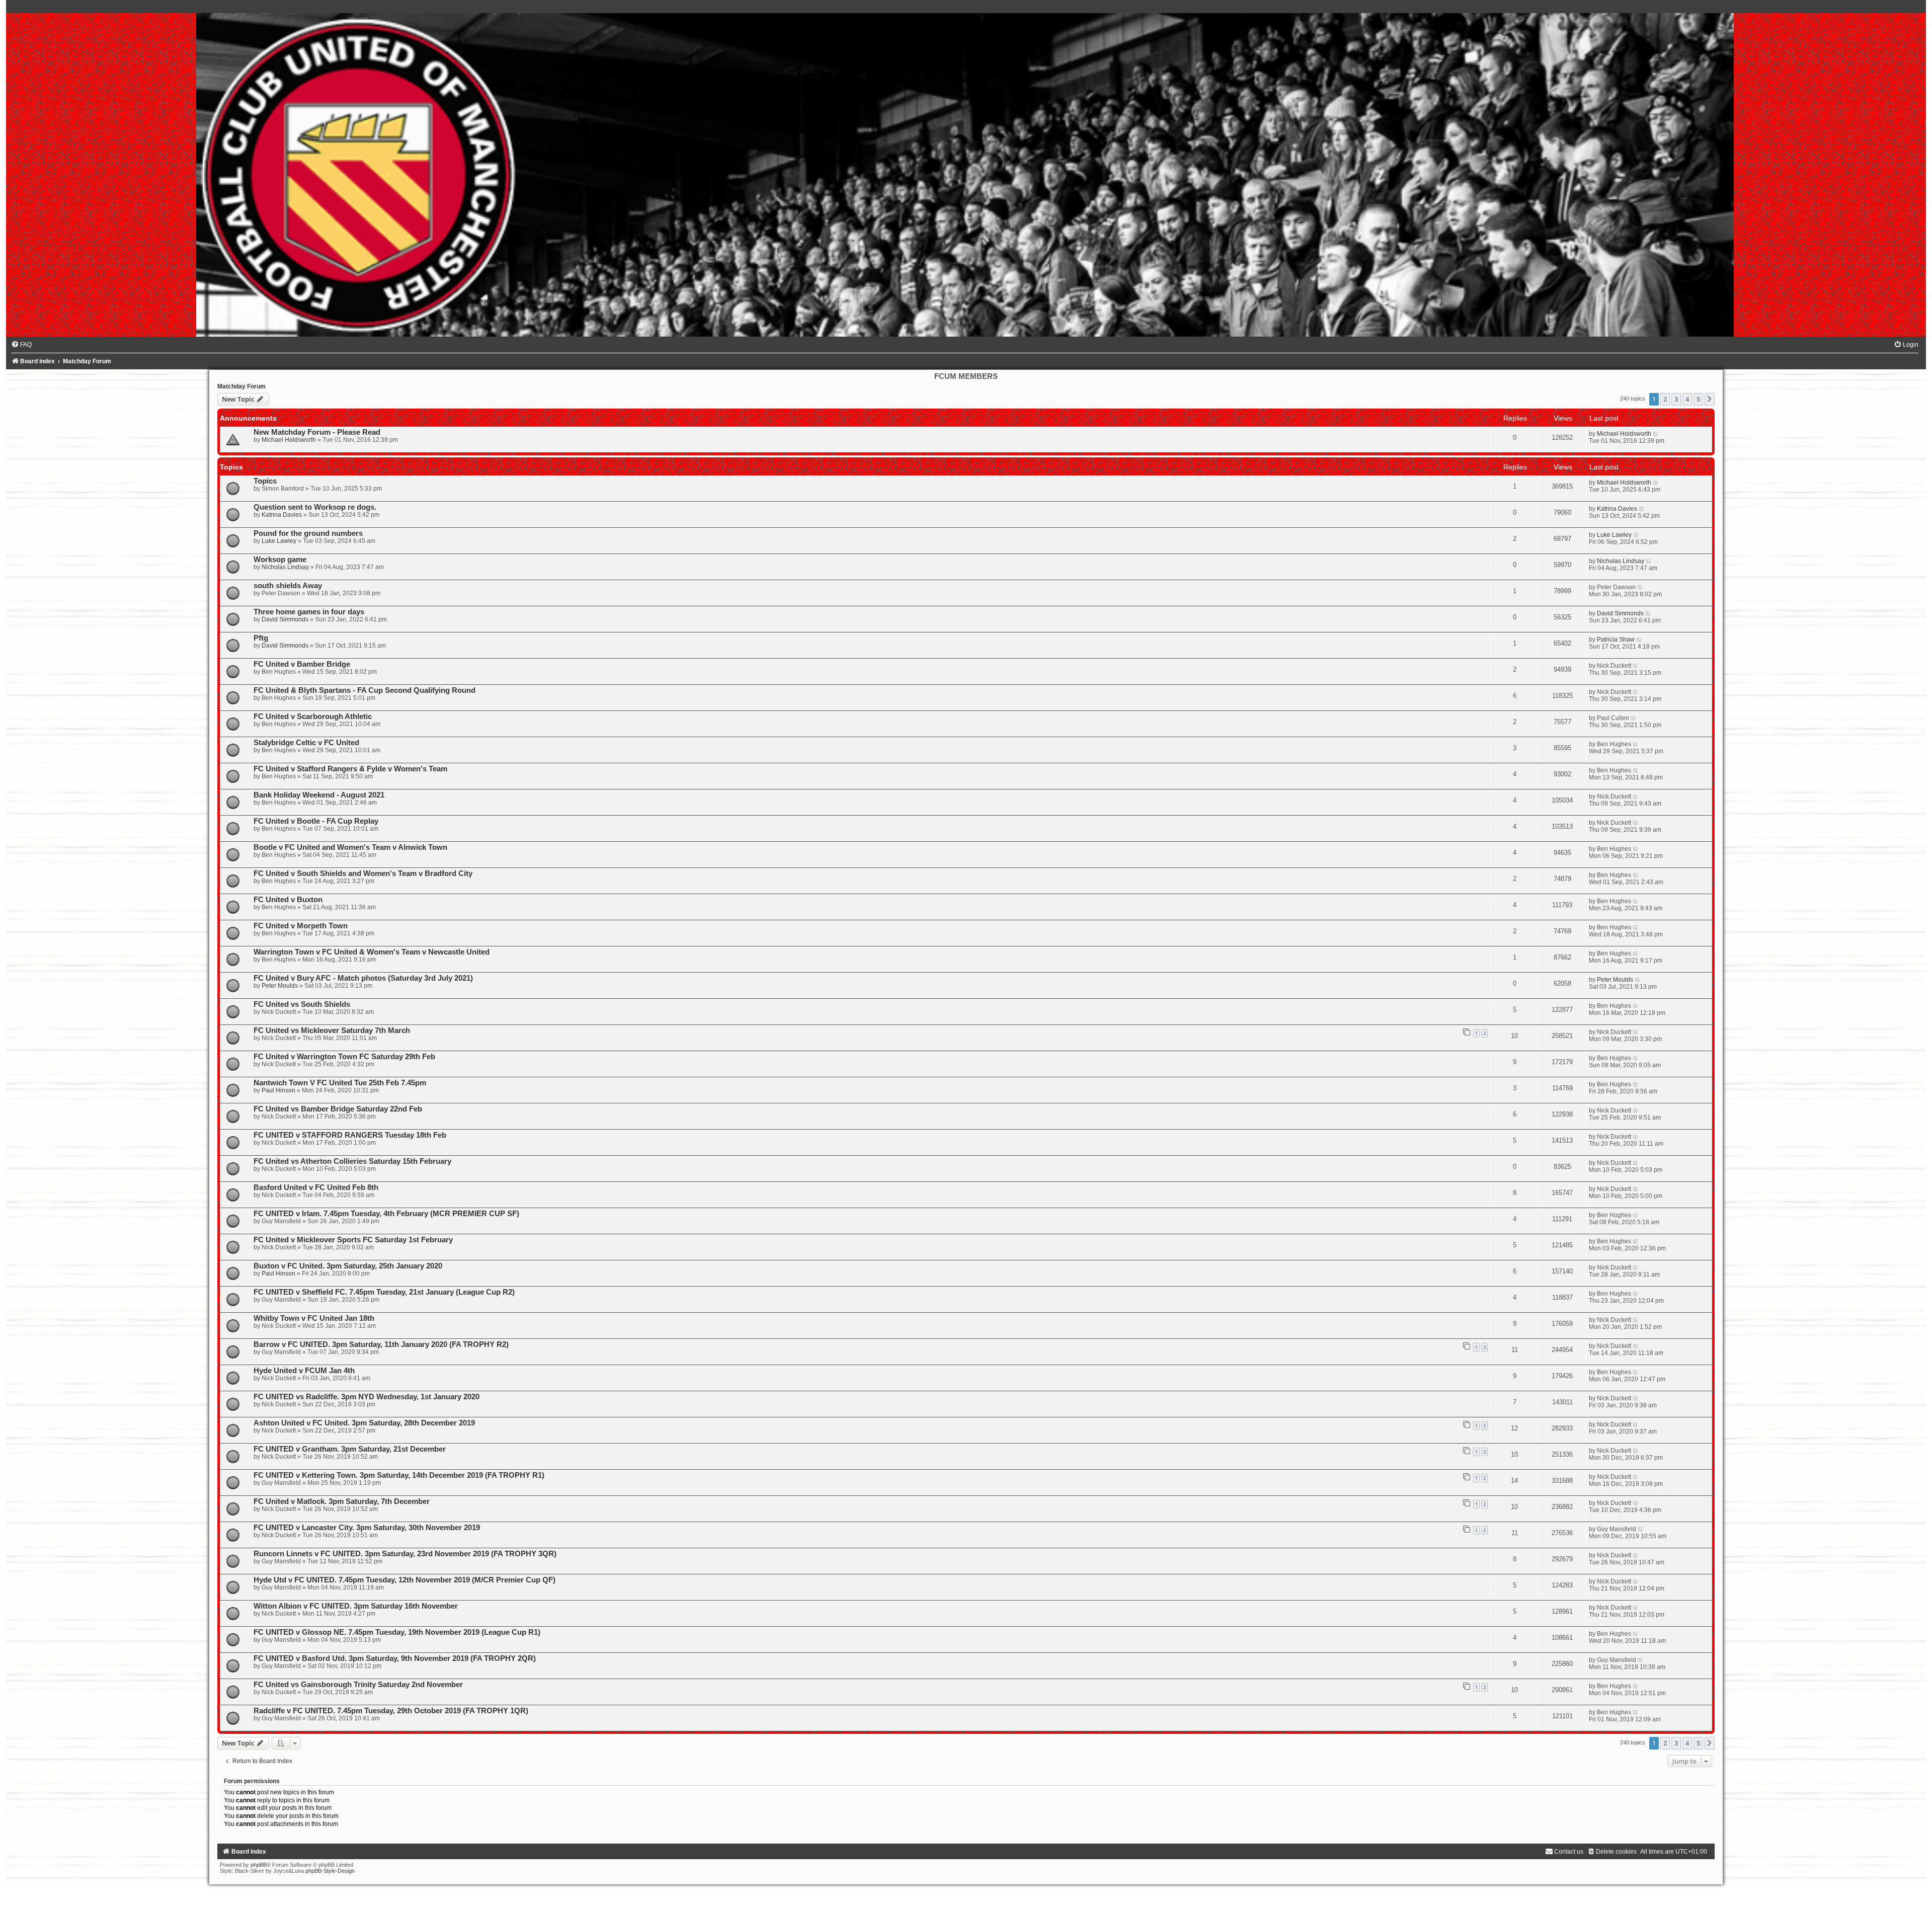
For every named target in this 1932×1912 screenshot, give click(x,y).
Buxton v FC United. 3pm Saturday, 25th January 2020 (348, 1266)
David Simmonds (285, 619)
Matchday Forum (242, 386)
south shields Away (288, 586)
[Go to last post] (1656, 434)
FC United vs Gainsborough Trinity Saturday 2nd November (358, 1685)
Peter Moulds (280, 986)
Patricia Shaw (1616, 640)
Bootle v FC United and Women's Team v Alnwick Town (350, 847)
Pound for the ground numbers (308, 533)
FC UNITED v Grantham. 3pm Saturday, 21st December (350, 1449)
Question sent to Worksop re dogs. (315, 507)
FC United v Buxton (288, 900)
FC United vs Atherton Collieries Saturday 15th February (352, 1161)
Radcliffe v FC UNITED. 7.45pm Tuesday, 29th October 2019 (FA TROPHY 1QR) (391, 1711)
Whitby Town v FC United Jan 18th (314, 1318)
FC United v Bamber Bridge (302, 664)
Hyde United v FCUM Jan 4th (304, 1371)
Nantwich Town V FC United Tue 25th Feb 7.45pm (340, 1083)
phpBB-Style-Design (330, 1871)
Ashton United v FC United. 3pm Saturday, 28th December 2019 (364, 1423)
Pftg (261, 638)
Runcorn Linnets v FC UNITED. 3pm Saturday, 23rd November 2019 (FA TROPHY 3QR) (405, 1554)
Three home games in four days (309, 612)
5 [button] (1698, 399)
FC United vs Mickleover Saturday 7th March (332, 1030)
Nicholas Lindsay (285, 567)
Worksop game (280, 560)
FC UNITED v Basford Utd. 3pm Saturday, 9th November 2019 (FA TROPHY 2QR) (395, 1658)
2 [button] (1665, 399)
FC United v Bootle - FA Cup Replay (316, 821)
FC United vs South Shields (302, 1004)
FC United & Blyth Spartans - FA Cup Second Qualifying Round (365, 690)
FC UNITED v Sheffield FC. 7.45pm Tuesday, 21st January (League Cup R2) (384, 1292)
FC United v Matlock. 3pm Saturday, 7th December (342, 1501)
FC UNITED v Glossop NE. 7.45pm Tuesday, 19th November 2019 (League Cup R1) (397, 1632)
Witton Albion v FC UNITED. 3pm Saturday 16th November (356, 1606)
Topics (265, 481)
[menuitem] (21, 345)
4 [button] (1687, 399)
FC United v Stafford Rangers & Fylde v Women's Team (350, 769)
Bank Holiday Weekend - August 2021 (319, 795)
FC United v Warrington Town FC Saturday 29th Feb (344, 1057)
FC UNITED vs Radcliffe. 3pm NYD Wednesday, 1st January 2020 (367, 1397)
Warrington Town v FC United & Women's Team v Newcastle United (372, 952)
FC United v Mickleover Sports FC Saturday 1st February (353, 1240)
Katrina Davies (282, 515)
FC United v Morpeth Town (301, 926)
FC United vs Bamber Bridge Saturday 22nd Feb (338, 1109)
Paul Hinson (278, 1090)
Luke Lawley (279, 541)
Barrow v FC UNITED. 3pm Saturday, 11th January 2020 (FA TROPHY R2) (381, 1344)
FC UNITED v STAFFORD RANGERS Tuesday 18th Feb (350, 1135)
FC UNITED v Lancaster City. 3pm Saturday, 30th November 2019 (367, 1528)
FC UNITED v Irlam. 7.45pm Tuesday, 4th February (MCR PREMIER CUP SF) (386, 1214)
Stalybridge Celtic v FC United (306, 743)
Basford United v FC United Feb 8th (316, 1187)
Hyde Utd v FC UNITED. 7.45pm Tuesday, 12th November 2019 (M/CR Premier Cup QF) (405, 1580)
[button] (1710, 399)
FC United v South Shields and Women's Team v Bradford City (363, 873)
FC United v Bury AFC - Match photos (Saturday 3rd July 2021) (363, 978)
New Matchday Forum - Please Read (317, 432)
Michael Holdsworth (289, 440)
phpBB (259, 1865)
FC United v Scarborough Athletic (313, 716)
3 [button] (1676, 399)
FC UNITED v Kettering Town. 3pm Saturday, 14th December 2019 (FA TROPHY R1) (399, 1475)
